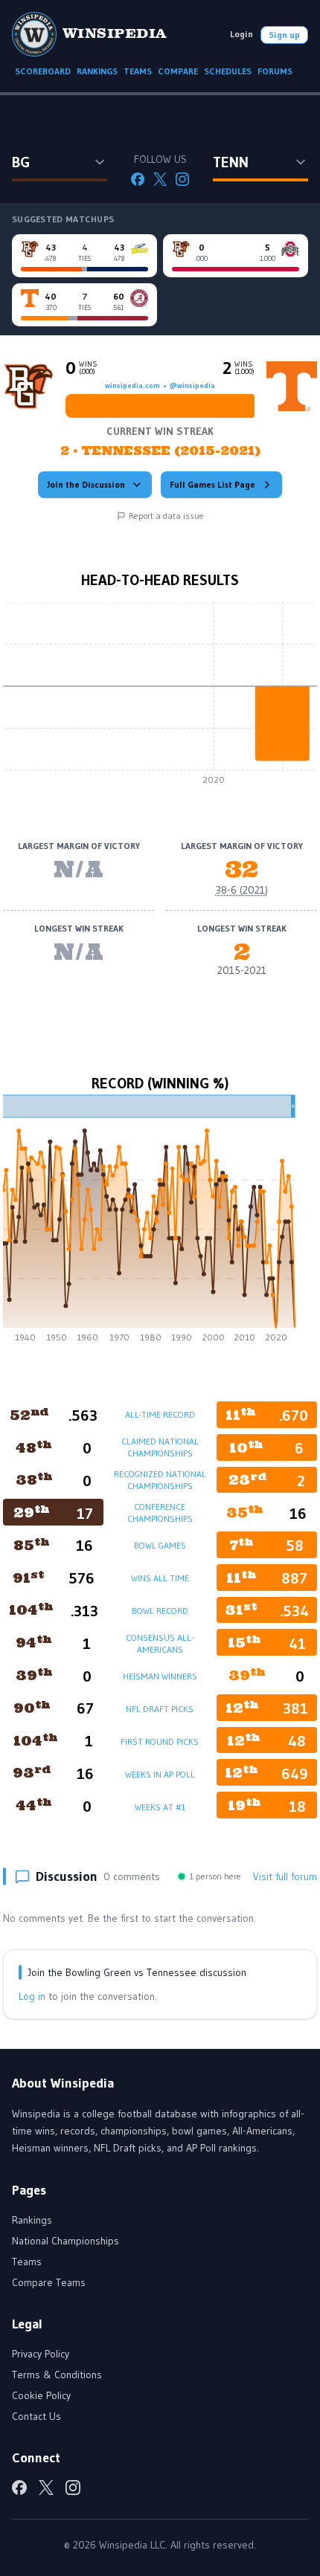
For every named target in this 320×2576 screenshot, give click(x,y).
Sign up (284, 35)
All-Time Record (160, 1414)
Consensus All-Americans (160, 1643)
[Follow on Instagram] (182, 179)
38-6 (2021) (242, 890)
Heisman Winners (160, 1676)
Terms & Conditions (57, 2375)
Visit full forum (285, 1876)
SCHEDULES (228, 71)
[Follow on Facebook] (138, 179)
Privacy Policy (41, 2354)
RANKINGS (97, 71)
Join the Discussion (86, 484)
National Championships (65, 2241)
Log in (32, 1996)
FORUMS (275, 71)
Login (241, 34)
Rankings (32, 2220)
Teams (27, 2262)
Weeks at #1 (160, 1807)
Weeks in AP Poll (160, 1774)
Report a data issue (166, 516)
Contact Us (36, 2416)
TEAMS (138, 71)
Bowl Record (160, 1611)
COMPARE (178, 71)
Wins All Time (160, 1578)
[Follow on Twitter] (160, 179)
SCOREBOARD (43, 71)
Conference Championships (160, 1513)
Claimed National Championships (160, 1447)
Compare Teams (49, 2282)
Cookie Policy (41, 2395)
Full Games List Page (212, 484)
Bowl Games (160, 1545)
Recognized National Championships (160, 1480)
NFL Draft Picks (160, 1709)
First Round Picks (160, 1741)
